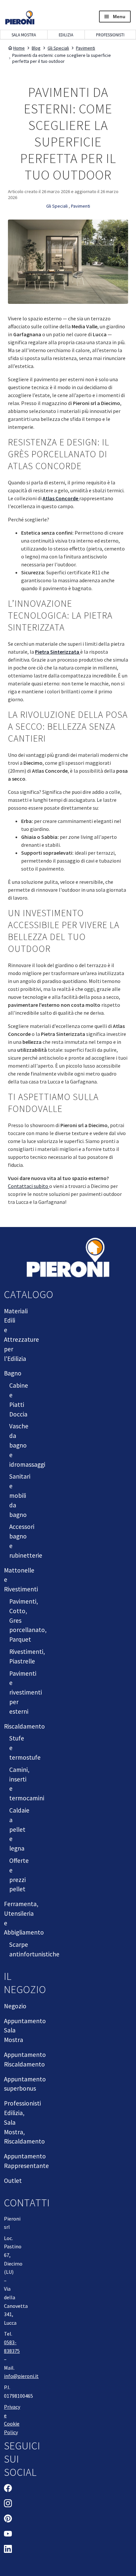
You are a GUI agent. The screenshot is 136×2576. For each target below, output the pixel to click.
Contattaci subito (29, 1186)
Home (19, 48)
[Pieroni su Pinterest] (8, 2519)
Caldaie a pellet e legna (19, 1829)
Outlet (13, 2181)
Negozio (15, 2006)
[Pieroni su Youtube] (8, 2535)
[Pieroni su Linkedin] (8, 2550)
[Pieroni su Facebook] (8, 2489)
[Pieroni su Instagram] (8, 2504)
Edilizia (66, 35)
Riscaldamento (24, 1726)
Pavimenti (85, 48)
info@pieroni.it (21, 2376)
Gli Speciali (58, 48)
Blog (36, 48)
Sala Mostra (24, 35)
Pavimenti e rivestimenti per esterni (26, 1692)
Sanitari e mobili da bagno (20, 1495)
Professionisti (110, 35)
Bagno (13, 1373)
